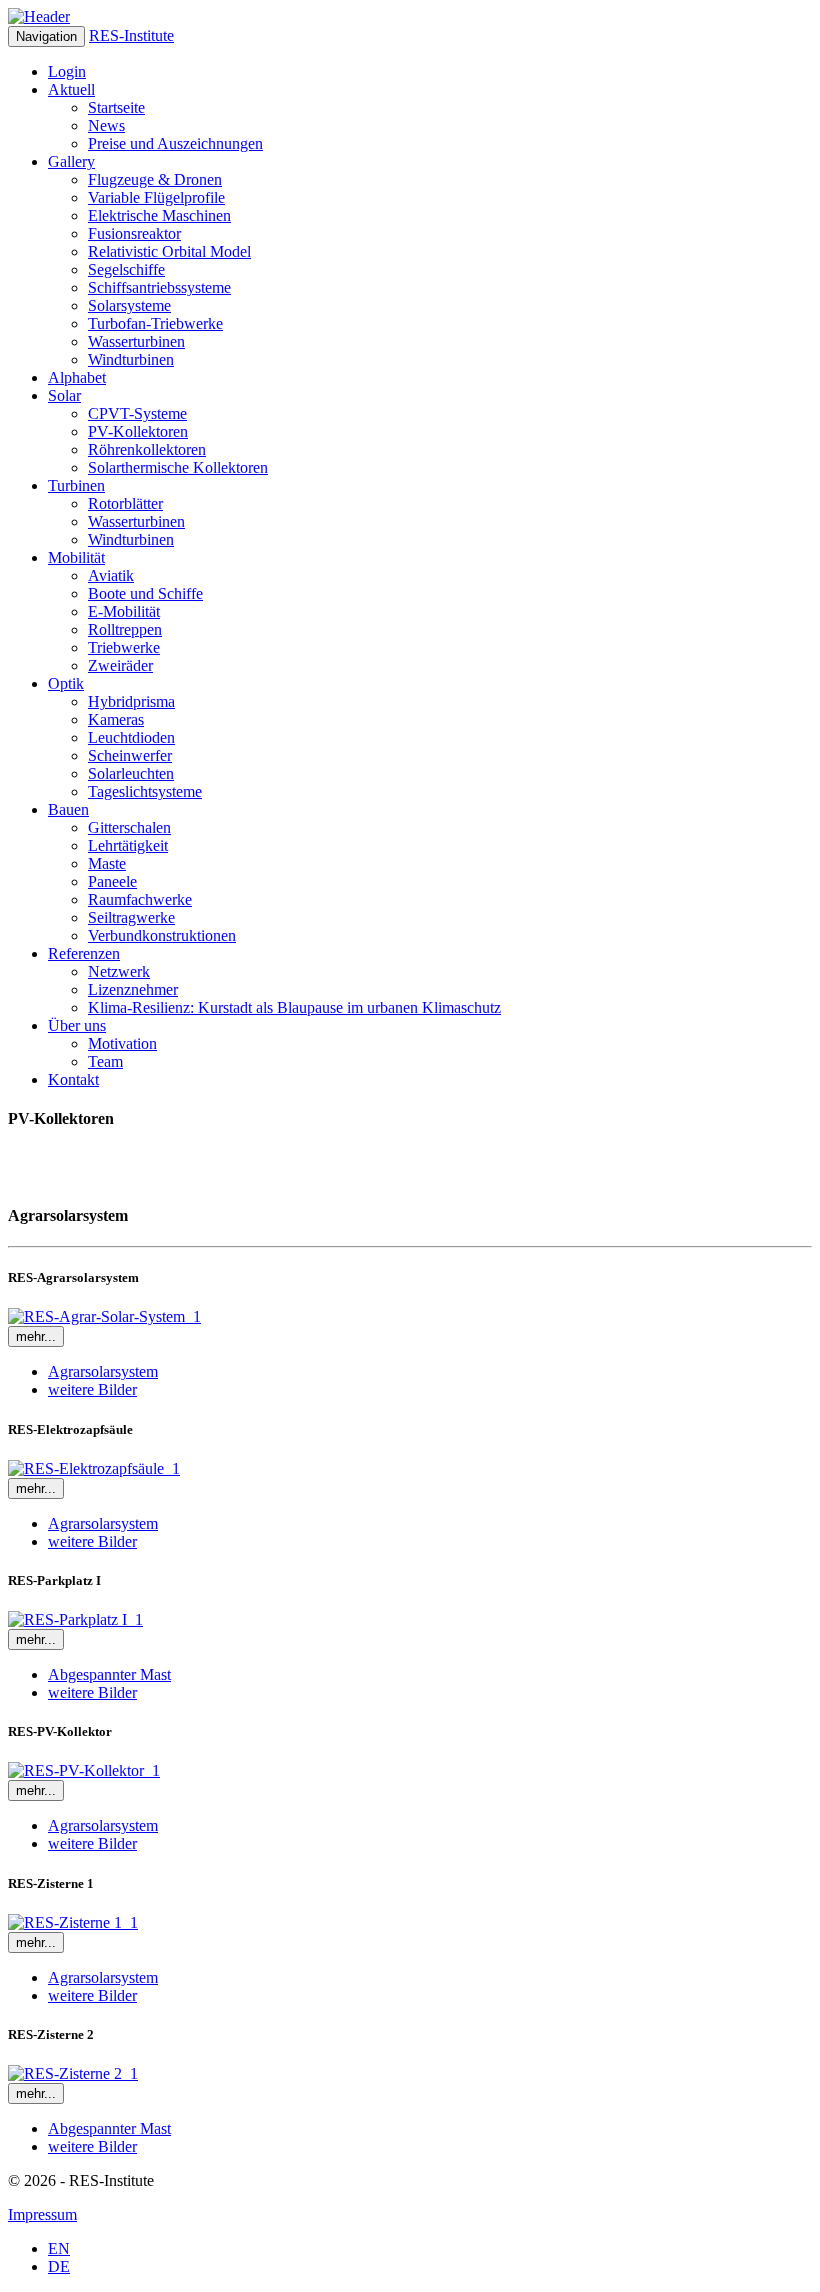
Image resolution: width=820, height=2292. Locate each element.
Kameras (116, 719)
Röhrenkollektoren (147, 449)
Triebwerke (124, 647)
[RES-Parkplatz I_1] (75, 1619)
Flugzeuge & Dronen (155, 179)
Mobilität (76, 557)
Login (67, 71)
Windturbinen (131, 359)
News (106, 125)
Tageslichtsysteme (145, 791)
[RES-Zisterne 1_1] (73, 1922)
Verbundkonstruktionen (162, 935)
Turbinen (76, 485)
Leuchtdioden (131, 737)
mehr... (36, 1336)
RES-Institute (131, 35)
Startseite (116, 107)
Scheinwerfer (130, 755)
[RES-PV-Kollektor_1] (84, 1770)
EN (59, 2248)
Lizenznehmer (133, 989)
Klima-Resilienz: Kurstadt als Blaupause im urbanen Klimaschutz (294, 1007)
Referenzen (84, 953)
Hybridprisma (131, 701)
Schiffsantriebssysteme (159, 287)
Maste (107, 863)
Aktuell (71, 89)
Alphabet (77, 377)
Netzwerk (119, 971)
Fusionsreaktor (134, 233)
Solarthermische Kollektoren (178, 467)
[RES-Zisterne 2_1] (73, 2073)
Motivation (122, 1043)
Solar (64, 395)
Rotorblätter (125, 503)
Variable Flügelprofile (156, 197)
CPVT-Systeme (137, 413)
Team (105, 1061)
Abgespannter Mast (109, 1674)
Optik (66, 683)
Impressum (42, 2214)
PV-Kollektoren (138, 431)
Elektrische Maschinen (159, 215)
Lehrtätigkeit (128, 845)
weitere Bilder (92, 1389)
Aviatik (111, 575)
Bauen (68, 809)
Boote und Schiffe (145, 593)
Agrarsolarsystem (103, 1371)
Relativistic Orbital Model (169, 251)
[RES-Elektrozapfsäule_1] (94, 1468)
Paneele (112, 881)
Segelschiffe (126, 269)
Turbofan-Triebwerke (155, 323)
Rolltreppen (125, 629)
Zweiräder (120, 665)
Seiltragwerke (131, 917)
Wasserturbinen (136, 341)
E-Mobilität (124, 611)
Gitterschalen (129, 827)
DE (59, 2266)
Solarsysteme (129, 305)
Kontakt (73, 1079)
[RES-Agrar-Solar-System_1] (104, 1316)
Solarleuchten (131, 773)
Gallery (71, 161)
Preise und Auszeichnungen (175, 143)
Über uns (77, 1025)
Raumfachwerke (140, 899)
